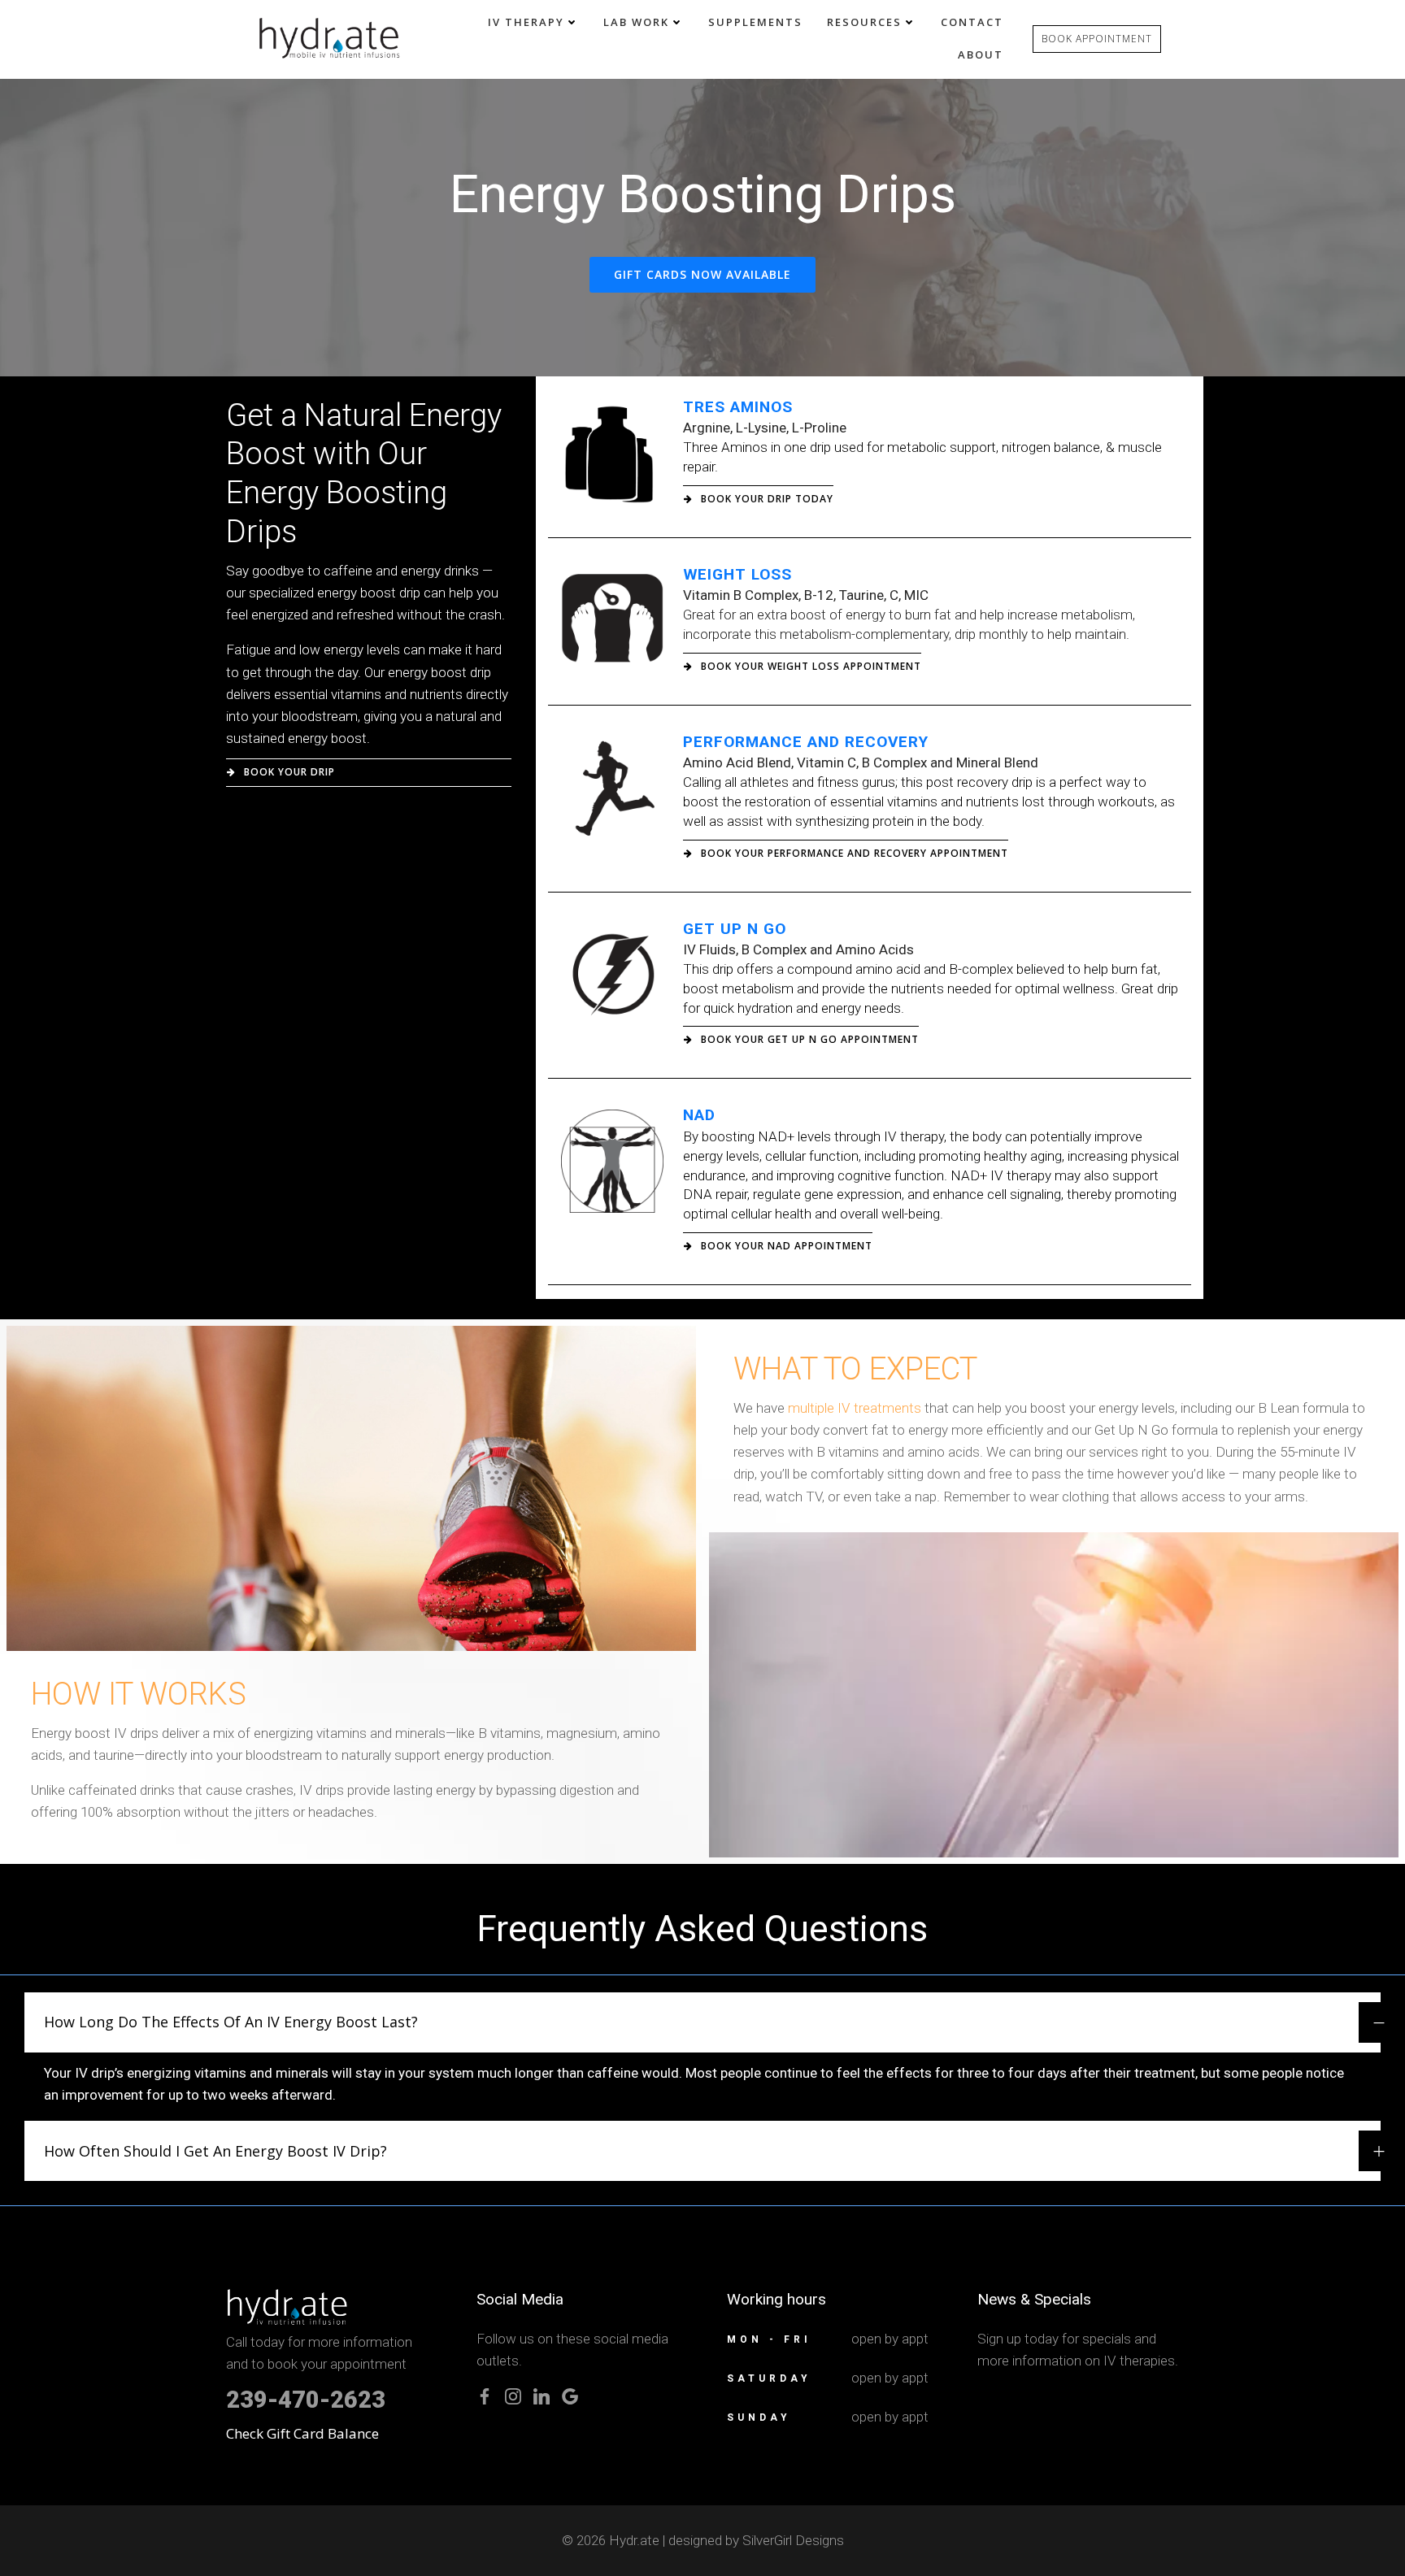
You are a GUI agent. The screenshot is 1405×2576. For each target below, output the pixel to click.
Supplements (755, 22)
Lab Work (636, 22)
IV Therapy (526, 22)
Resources (864, 22)
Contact (972, 22)
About (981, 54)
